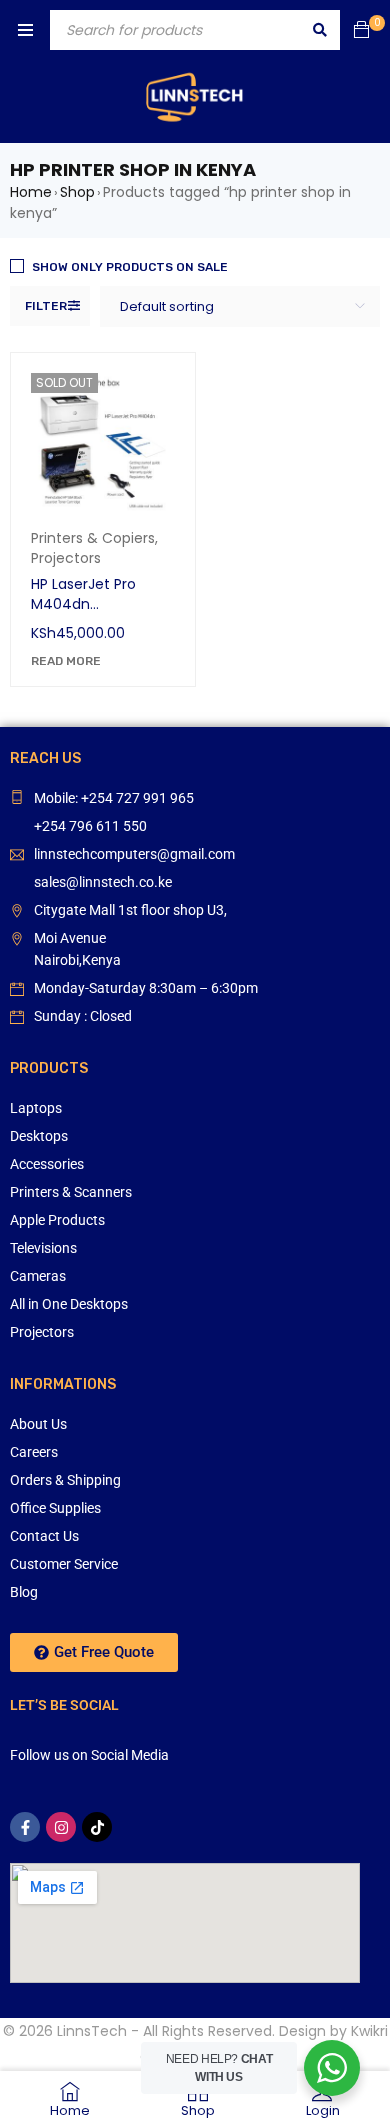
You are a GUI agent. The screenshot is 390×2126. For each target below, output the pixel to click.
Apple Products (57, 1220)
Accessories (47, 1164)
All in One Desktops (69, 1304)
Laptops (36, 1108)
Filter (46, 306)
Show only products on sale (130, 267)
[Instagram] (61, 1827)
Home (31, 192)
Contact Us (44, 1536)
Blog (24, 1592)
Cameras (38, 1276)
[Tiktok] (97, 1827)
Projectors (66, 558)
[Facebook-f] (25, 1827)
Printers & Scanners (71, 1192)
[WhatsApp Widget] (332, 2068)
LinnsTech (92, 2031)
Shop (77, 192)
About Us (38, 1424)
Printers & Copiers (93, 538)
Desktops (39, 1136)
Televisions (43, 1248)
